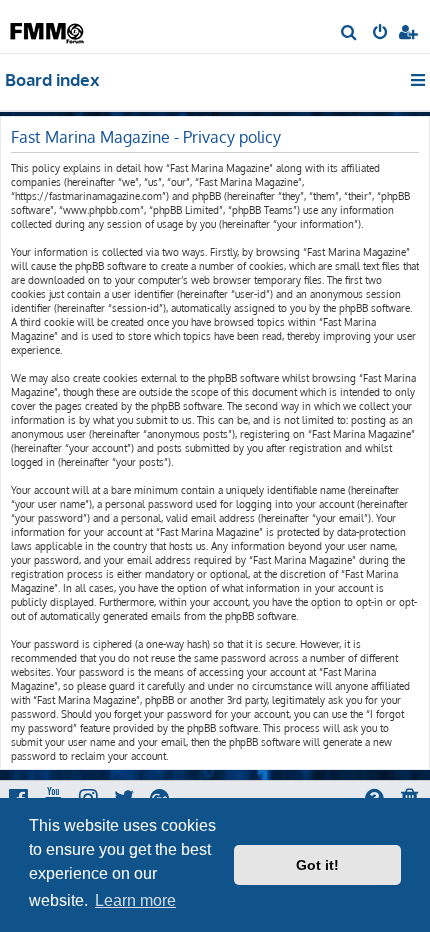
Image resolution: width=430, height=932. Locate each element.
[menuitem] (349, 34)
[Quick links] (419, 80)
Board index (52, 79)
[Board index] (48, 25)
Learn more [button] (135, 900)
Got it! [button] (317, 865)
